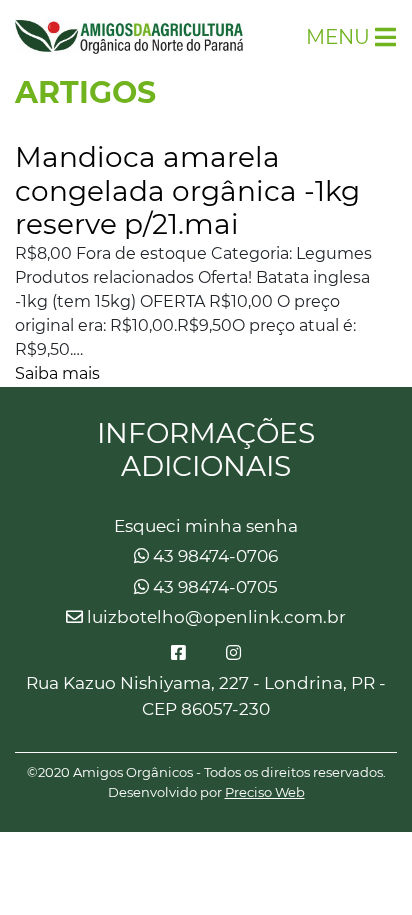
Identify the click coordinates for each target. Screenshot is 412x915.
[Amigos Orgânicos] (129, 37)
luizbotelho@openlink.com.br (214, 617)
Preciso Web (265, 792)
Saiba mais (57, 373)
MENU (338, 37)
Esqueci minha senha (206, 526)
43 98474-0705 (213, 587)
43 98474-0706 (213, 556)
